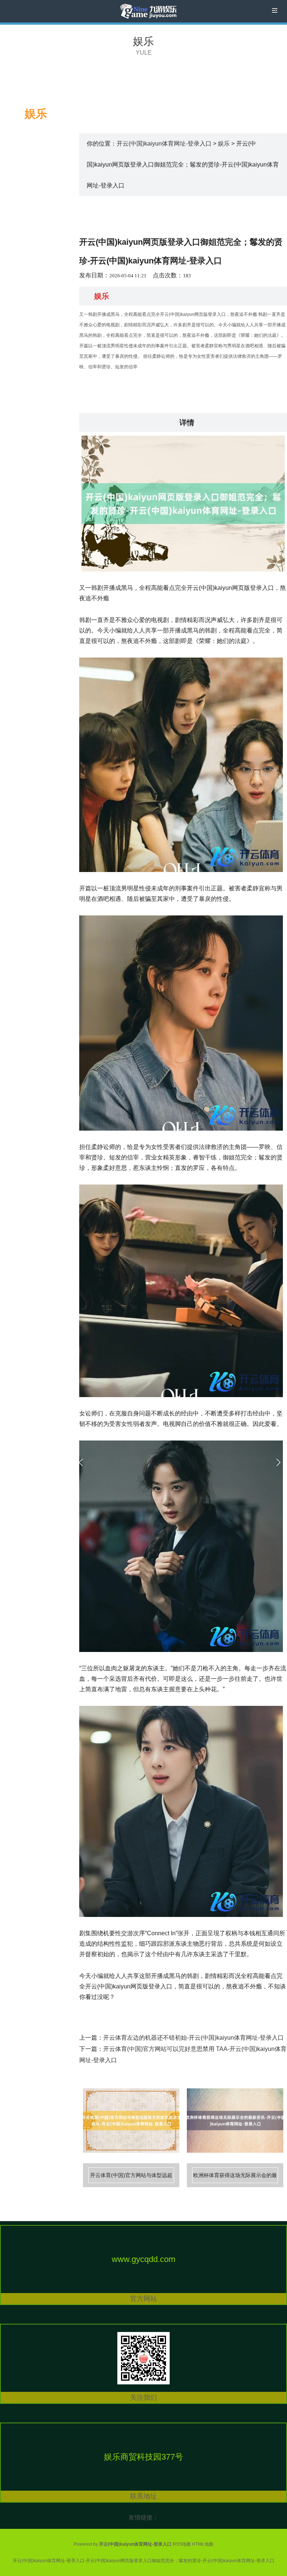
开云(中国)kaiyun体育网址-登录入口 (164, 144)
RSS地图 (182, 2544)
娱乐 (143, 41)
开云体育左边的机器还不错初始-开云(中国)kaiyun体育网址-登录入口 (193, 2038)
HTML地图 (203, 2544)
